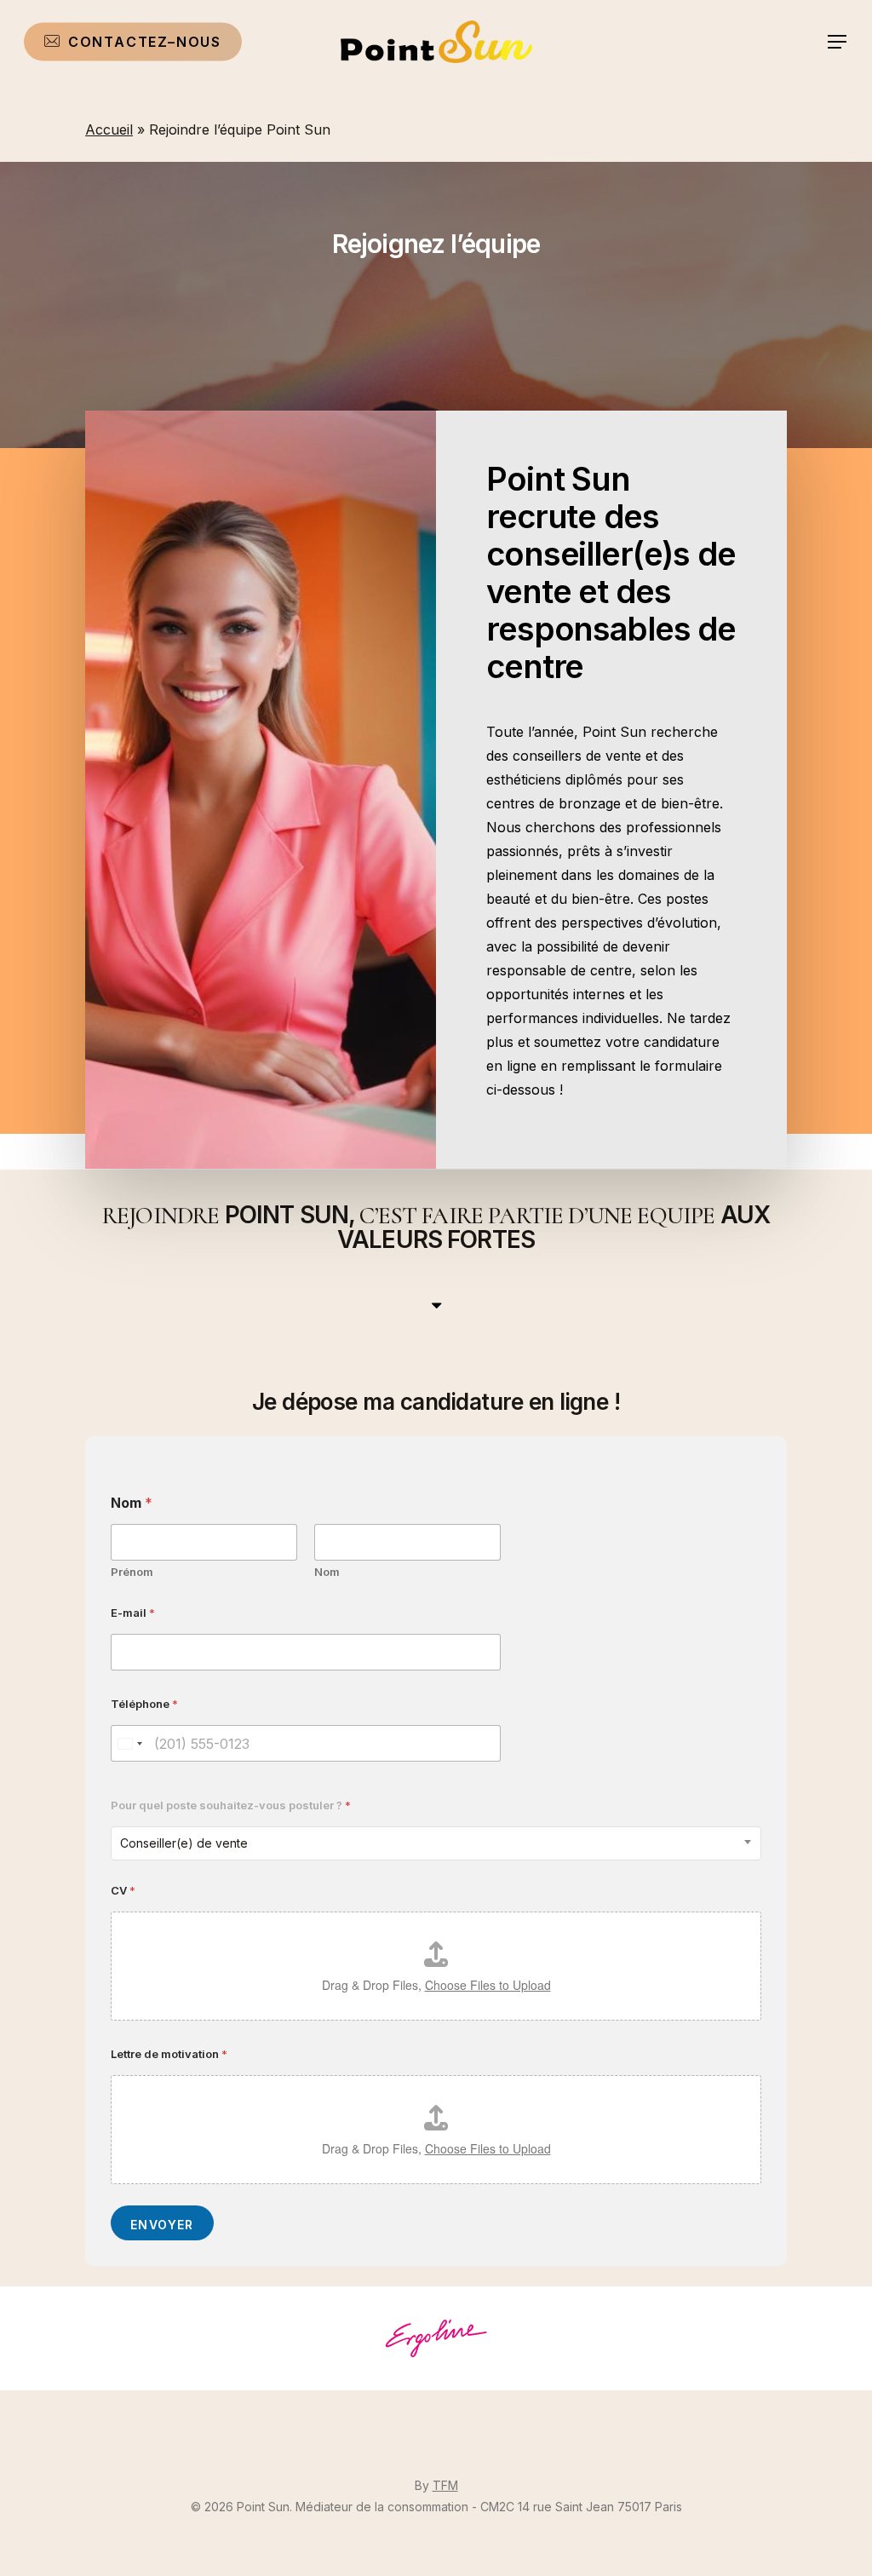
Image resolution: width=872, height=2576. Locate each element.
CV (123, 1890)
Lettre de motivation (169, 2054)
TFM (445, 2485)
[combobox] (436, 1843)
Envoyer (162, 2225)
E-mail (133, 1613)
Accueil (109, 129)
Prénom (132, 1572)
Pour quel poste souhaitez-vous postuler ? (231, 1805)
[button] (838, 42)
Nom (327, 1572)
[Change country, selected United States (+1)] (129, 1743)
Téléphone (144, 1704)
